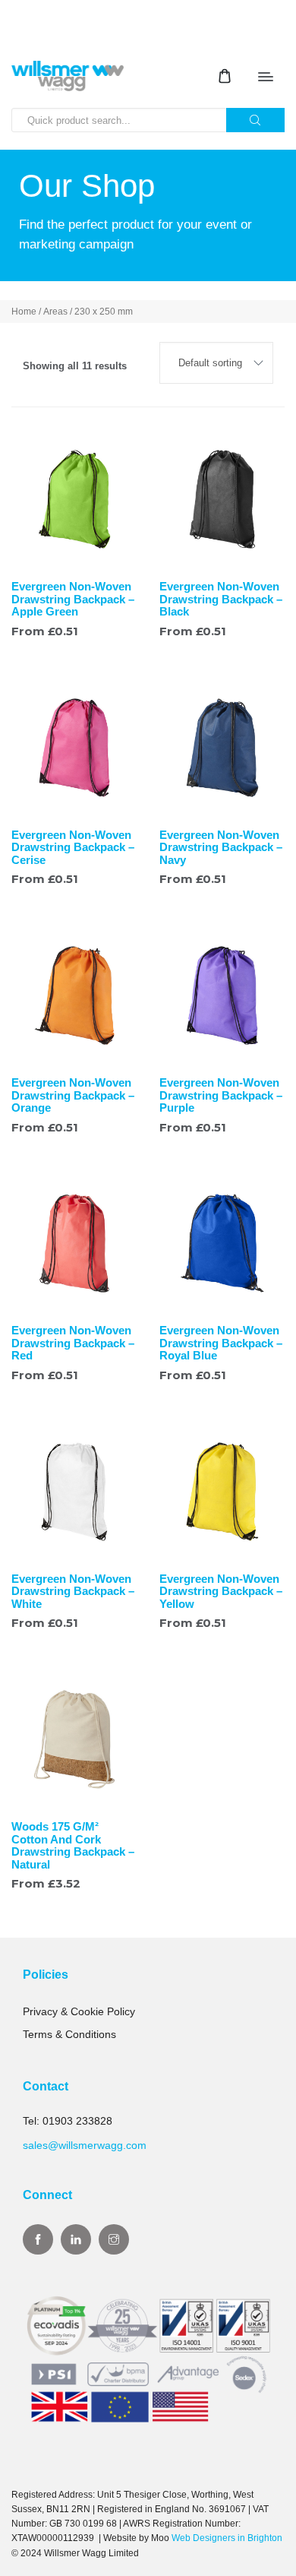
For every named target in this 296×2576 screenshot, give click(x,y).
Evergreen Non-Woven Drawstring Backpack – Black (221, 599)
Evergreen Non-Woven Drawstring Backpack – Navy (221, 847)
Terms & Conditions (69, 2034)
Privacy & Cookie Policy (79, 2011)
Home (24, 312)
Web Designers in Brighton (227, 2538)
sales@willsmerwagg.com (85, 2145)
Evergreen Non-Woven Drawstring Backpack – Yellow (221, 1591)
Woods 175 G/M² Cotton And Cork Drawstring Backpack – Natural (73, 1845)
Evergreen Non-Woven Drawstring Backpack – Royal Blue (221, 1343)
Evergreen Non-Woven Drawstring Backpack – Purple (221, 1095)
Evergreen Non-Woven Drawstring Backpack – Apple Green (73, 599)
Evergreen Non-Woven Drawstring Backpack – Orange (73, 1095)
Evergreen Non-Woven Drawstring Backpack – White (73, 1591)
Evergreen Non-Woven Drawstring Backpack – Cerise (73, 847)
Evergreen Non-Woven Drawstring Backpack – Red (73, 1343)
